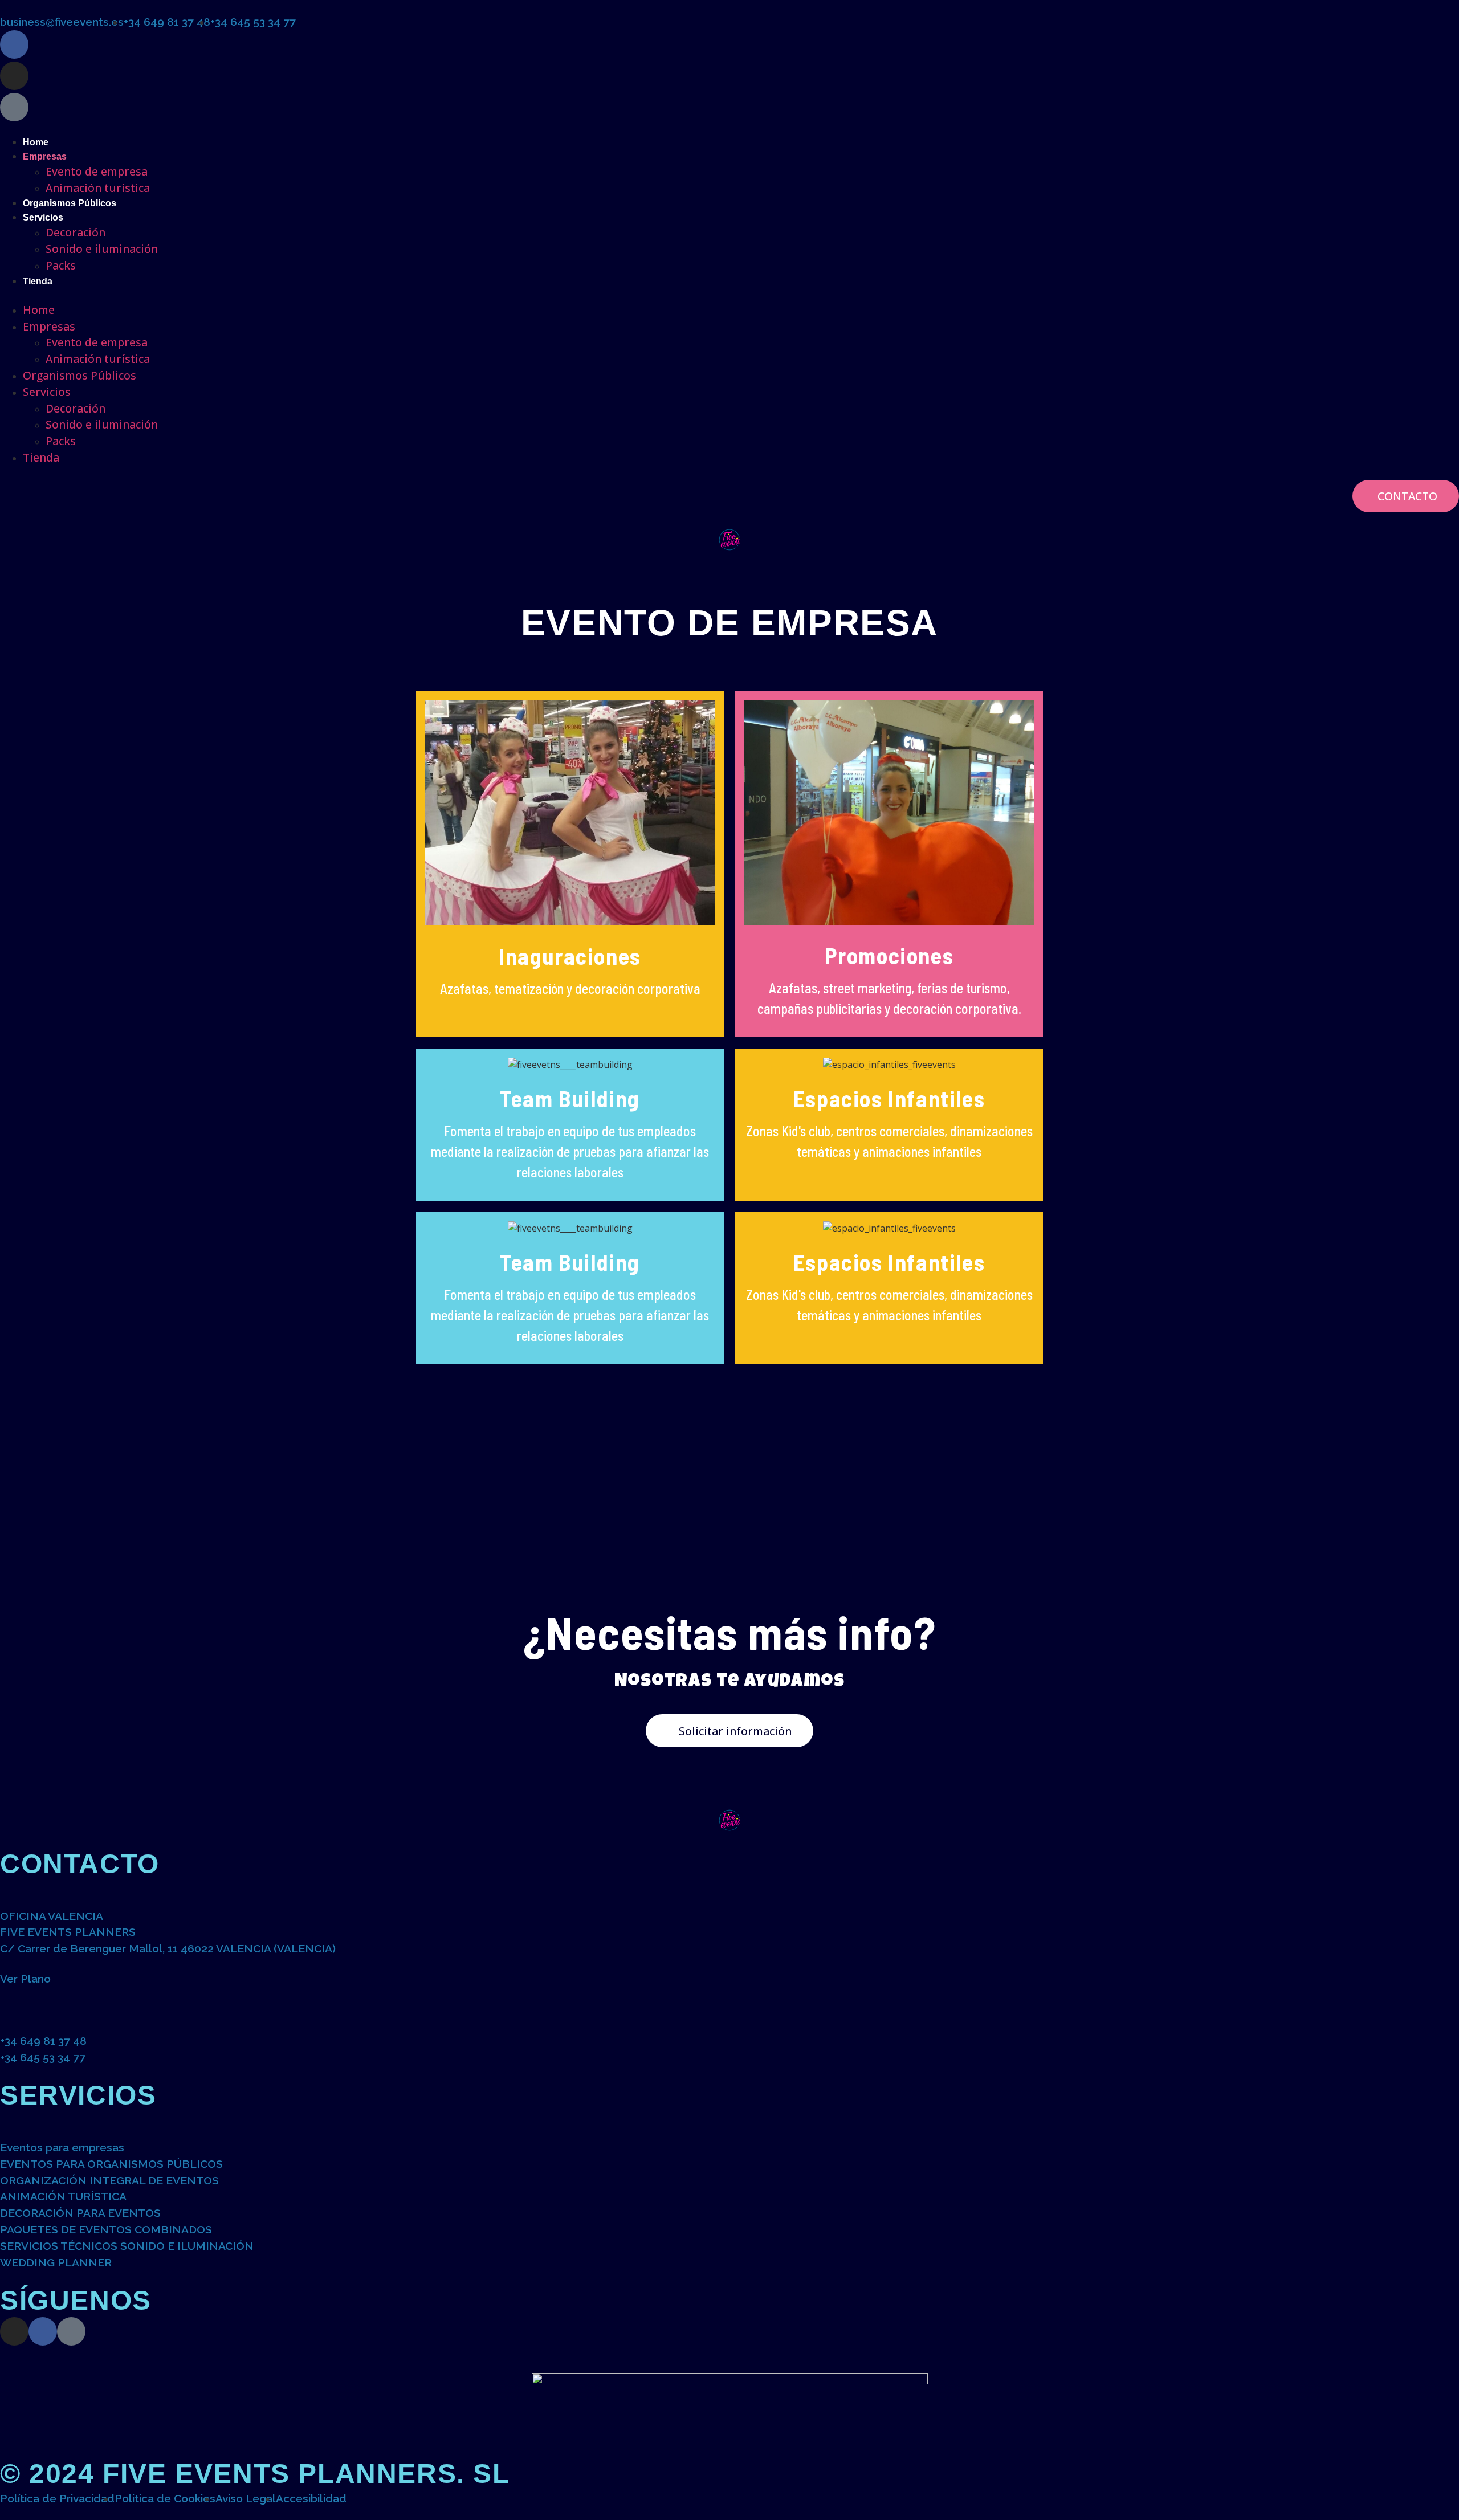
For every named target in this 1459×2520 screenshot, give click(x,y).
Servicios (43, 217)
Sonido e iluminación (102, 249)
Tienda (38, 281)
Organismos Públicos (70, 203)
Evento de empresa (97, 171)
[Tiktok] (71, 2331)
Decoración (76, 232)
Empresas (45, 156)
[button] (729, 295)
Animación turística (98, 188)
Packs (61, 265)
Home (36, 142)
